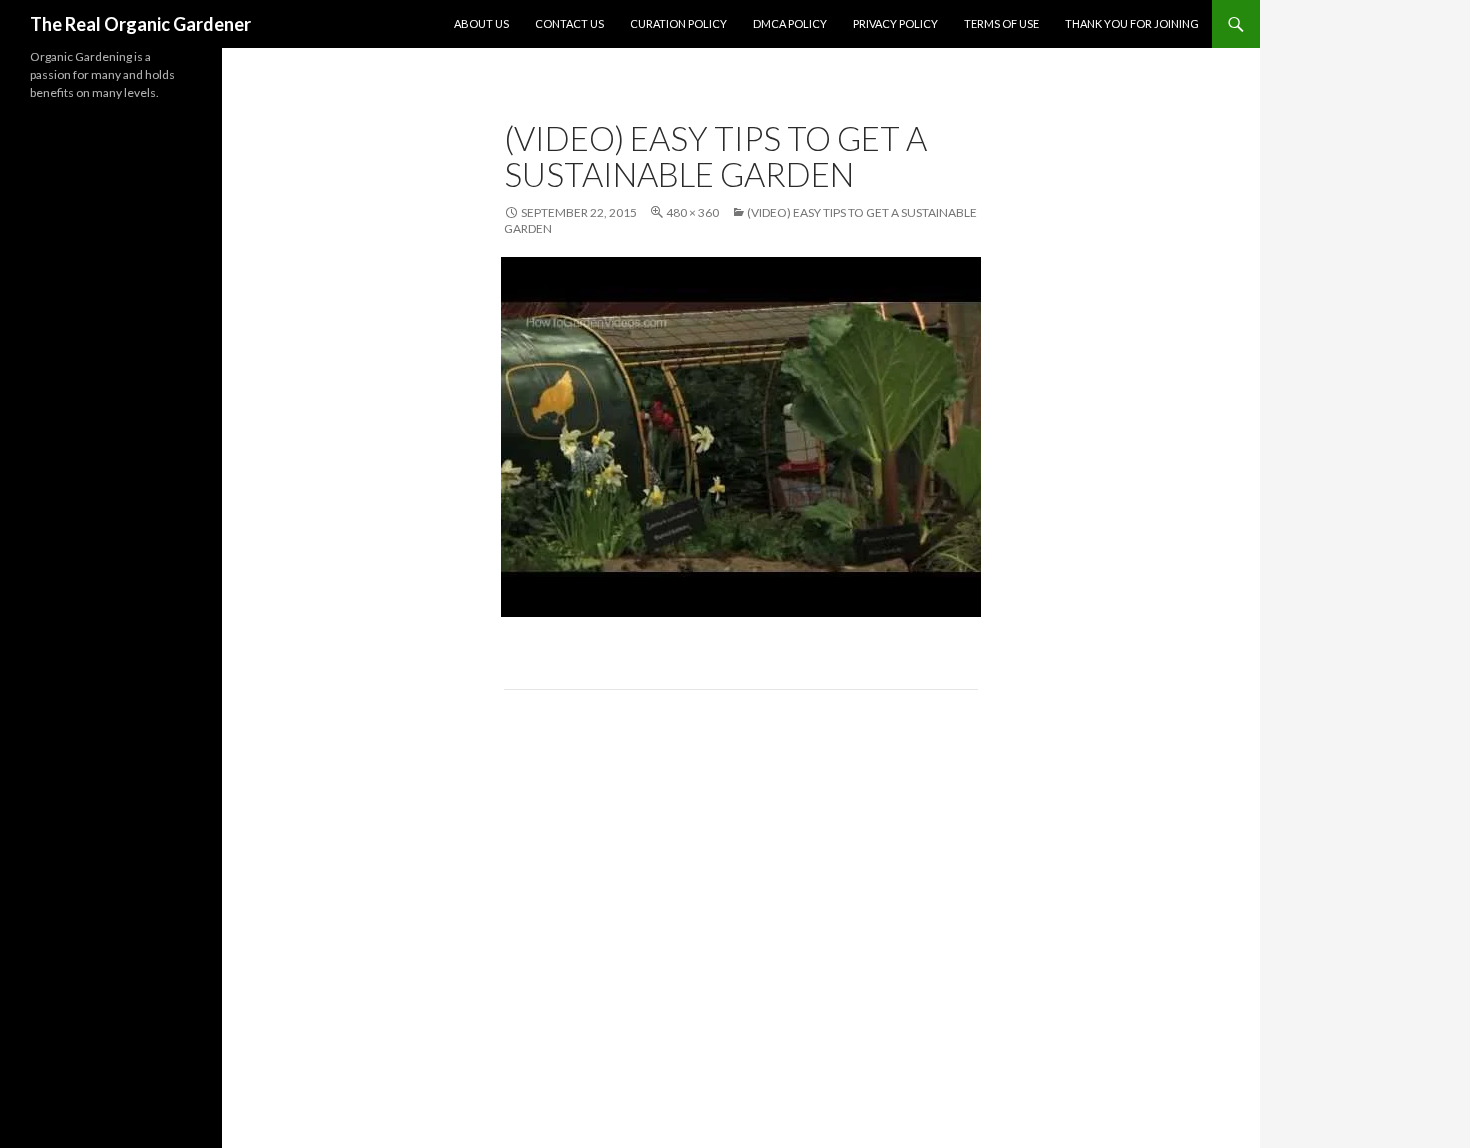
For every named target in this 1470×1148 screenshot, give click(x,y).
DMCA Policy (790, 23)
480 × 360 (692, 212)
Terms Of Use (1001, 23)
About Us (481, 23)
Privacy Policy (895, 23)
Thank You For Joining (1132, 23)
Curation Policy (678, 23)
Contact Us (569, 23)
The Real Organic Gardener (140, 24)
